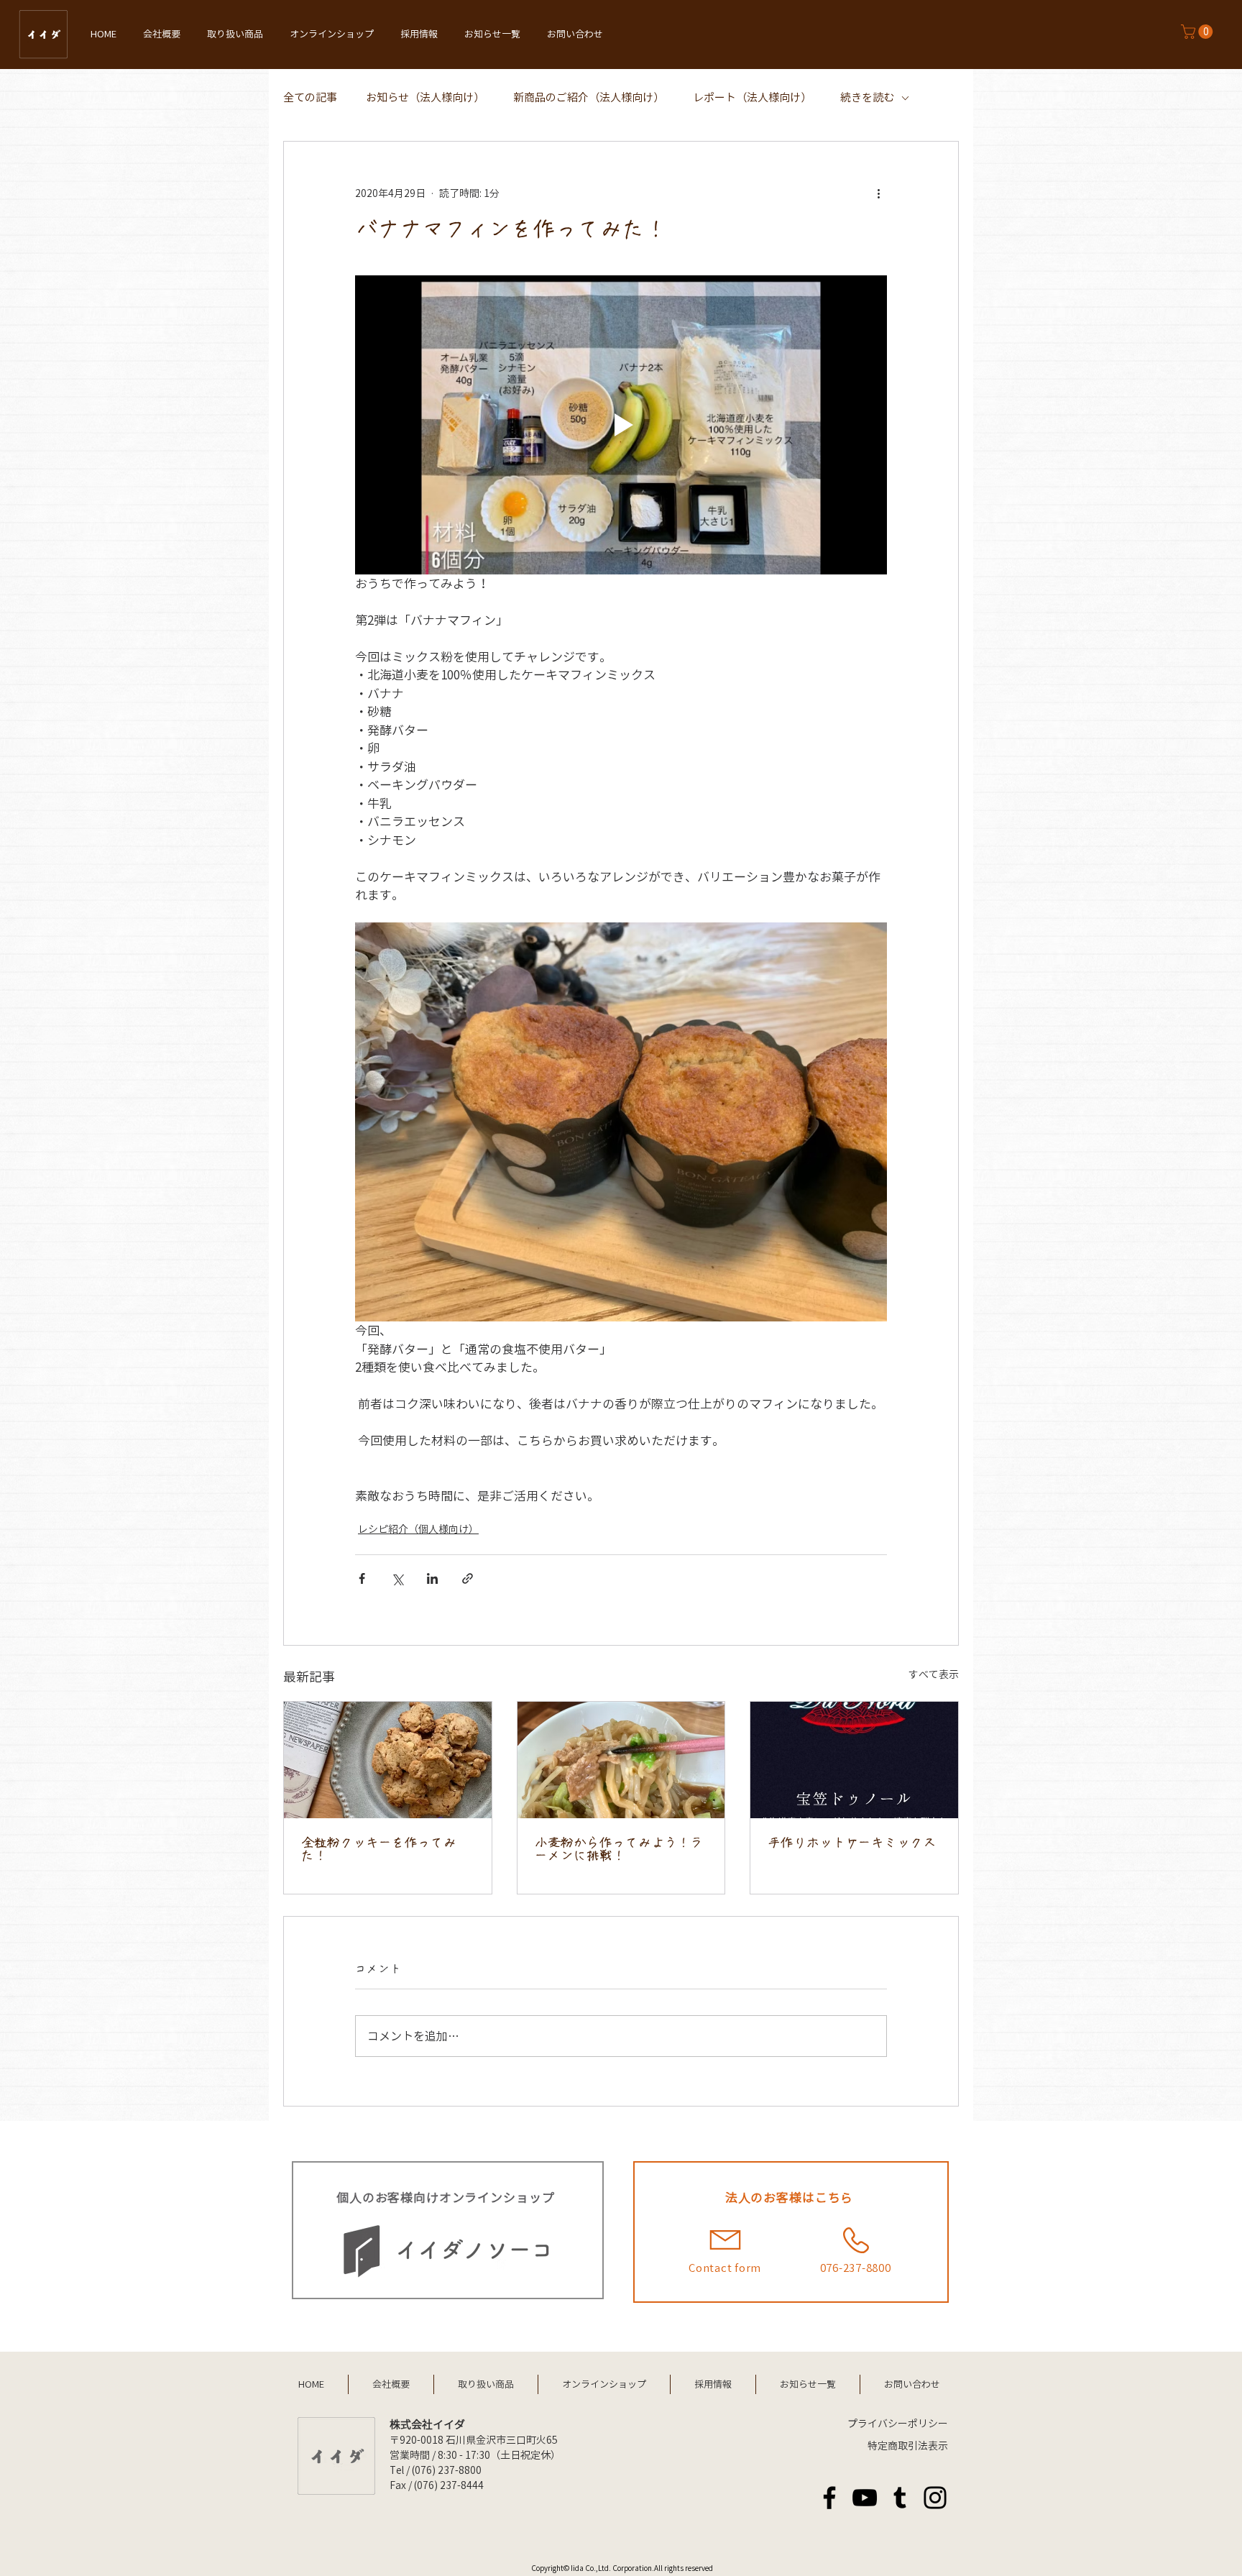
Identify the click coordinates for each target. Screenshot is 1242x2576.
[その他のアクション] (878, 193)
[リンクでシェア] (468, 1578)
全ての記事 (310, 97)
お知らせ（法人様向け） (425, 97)
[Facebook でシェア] (362, 1578)
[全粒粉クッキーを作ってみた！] (388, 1760)
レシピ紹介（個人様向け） (418, 1529)
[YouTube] (865, 2498)
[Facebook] (829, 2498)
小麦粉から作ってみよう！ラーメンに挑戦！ (619, 1849)
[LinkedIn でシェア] (432, 1578)
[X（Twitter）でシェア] (397, 1578)
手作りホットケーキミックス (852, 1843)
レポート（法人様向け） (752, 97)
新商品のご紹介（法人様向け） (589, 97)
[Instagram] (935, 2498)
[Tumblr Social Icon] (900, 2498)
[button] (1199, 32)
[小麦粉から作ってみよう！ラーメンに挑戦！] (621, 1760)
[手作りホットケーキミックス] (854, 1760)
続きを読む (867, 97)
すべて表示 (934, 1674)
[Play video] (621, 425)
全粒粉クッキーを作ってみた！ (379, 1849)
